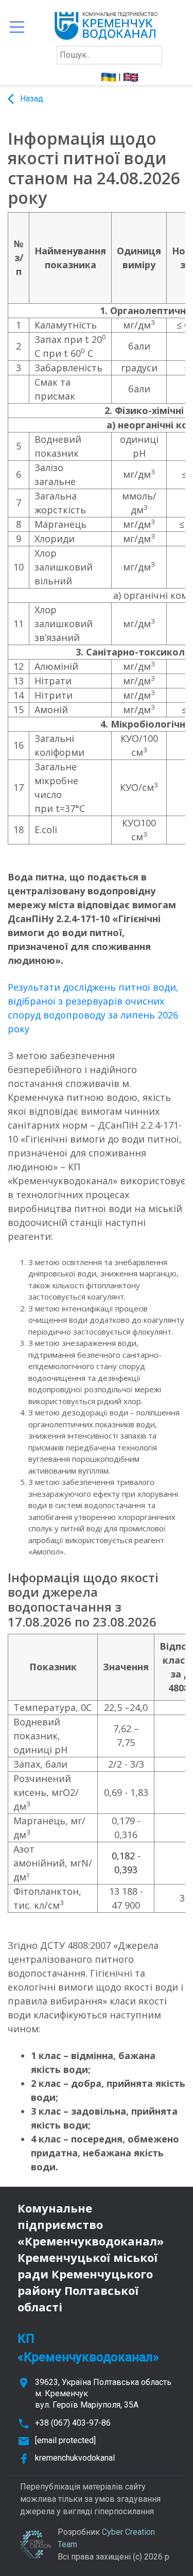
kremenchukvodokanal (75, 2458)
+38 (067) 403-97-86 (73, 2423)
